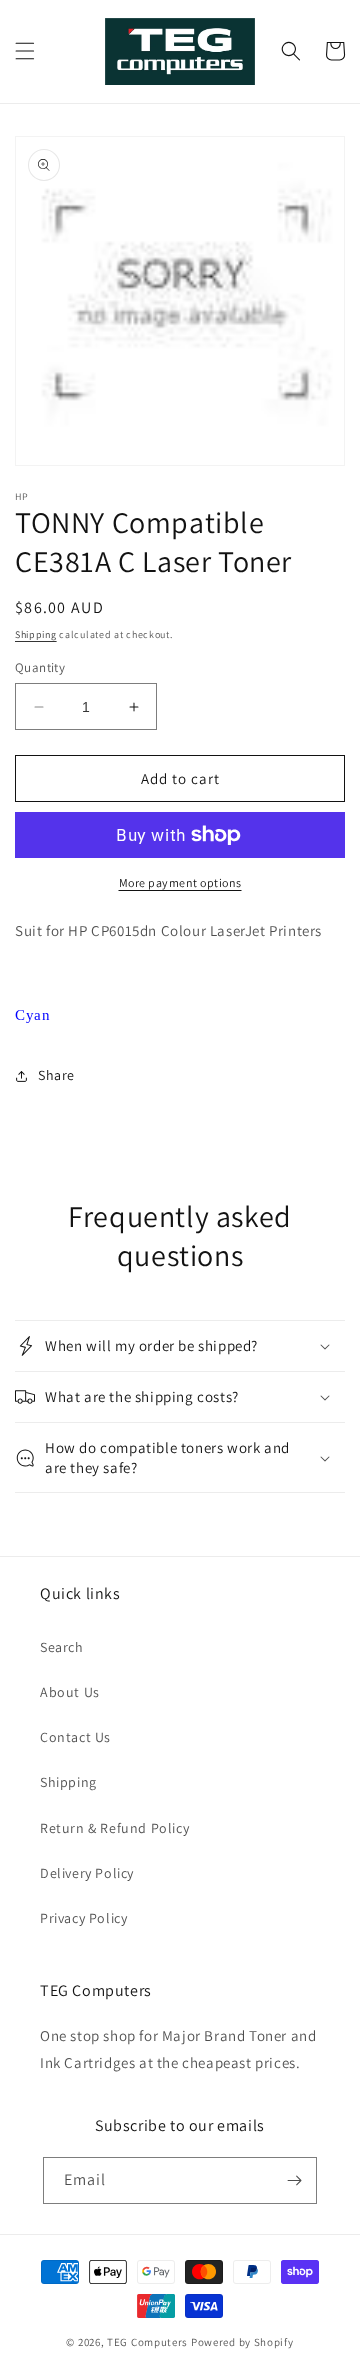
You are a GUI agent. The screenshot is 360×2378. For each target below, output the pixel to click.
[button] (25, 51)
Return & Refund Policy (114, 1828)
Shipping (36, 634)
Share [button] (56, 1075)
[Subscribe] (294, 2180)
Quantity (40, 667)
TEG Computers (147, 2342)
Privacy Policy (83, 1918)
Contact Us (75, 1737)
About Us (70, 1692)
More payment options (180, 882)
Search (62, 1647)
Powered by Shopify (242, 2342)
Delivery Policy (87, 1873)
